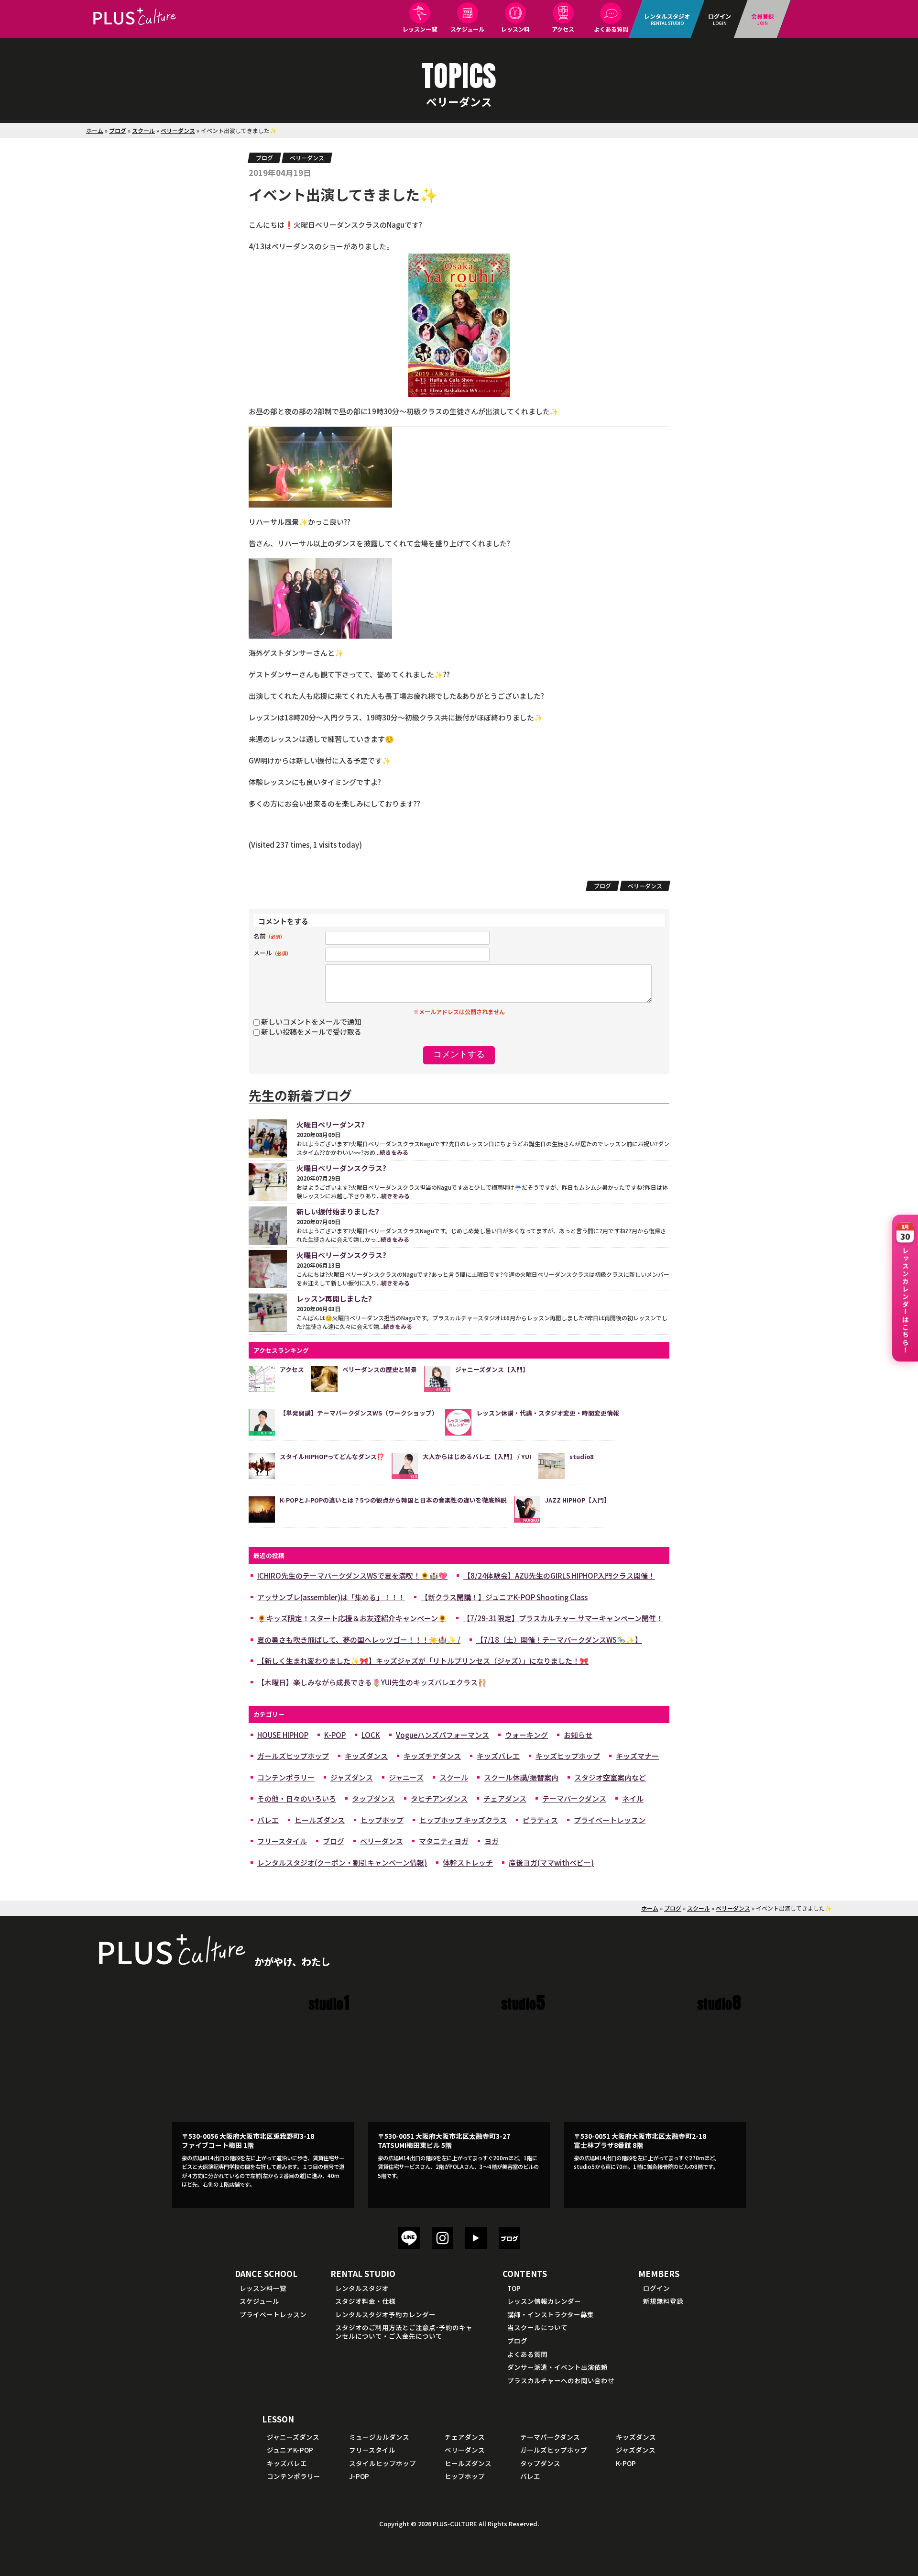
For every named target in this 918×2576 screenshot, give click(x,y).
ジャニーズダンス (293, 2437)
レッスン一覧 (420, 29)
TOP (514, 2288)
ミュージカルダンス (379, 2437)
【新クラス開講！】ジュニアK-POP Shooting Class (504, 1597)
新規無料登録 (663, 2301)
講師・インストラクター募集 (551, 2314)
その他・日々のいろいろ (297, 1798)
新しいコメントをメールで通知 (311, 1022)
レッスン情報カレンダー (544, 2301)
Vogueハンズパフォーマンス (443, 1735)
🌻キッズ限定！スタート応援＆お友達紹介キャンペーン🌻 (352, 1618)
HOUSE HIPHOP (283, 1735)
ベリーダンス (178, 130)
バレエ (268, 1820)
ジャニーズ (406, 1777)
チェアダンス (505, 1798)
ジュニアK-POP (290, 2450)
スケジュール (467, 29)
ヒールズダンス (320, 1820)
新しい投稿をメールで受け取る (311, 1032)
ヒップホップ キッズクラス (463, 1820)
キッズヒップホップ (568, 1756)
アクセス (563, 29)
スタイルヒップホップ (382, 2463)
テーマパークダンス (574, 1798)
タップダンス (373, 1798)
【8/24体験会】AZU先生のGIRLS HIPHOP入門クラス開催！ (559, 1575)
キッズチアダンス (432, 1756)
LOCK (371, 1735)
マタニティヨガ (444, 1841)
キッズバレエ (498, 1756)
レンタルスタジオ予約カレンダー (385, 2314)
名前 (269, 936)
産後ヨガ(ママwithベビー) (551, 1863)
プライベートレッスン (610, 1820)
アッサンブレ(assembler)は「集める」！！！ (331, 1597)
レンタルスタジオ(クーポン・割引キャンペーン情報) (342, 1863)
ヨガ (492, 1841)
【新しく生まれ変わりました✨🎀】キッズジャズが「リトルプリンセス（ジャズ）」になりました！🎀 (423, 1661)
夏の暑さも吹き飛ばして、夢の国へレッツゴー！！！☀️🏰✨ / (359, 1640)
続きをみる (394, 1152)
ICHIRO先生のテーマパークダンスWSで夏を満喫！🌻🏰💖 (352, 1575)
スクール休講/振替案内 (521, 1777)
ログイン (656, 2288)
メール (272, 953)
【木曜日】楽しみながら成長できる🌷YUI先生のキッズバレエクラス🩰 (372, 1682)
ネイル (633, 1798)
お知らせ (578, 1735)
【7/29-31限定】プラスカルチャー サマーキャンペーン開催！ (563, 1618)
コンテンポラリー (286, 1777)
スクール (143, 130)
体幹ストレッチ (468, 1863)
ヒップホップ (382, 1820)
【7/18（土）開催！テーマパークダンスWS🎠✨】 (559, 1640)
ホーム (95, 130)
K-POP (335, 1735)
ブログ (118, 130)
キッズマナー (637, 1756)
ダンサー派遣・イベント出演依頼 (557, 2367)
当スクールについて (537, 2327)
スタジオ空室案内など (610, 1777)
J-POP (359, 2476)
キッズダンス (366, 1756)
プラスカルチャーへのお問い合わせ (561, 2380)
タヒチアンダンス (439, 1798)
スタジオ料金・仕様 (365, 2301)
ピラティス (540, 1820)
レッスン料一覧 (263, 2288)
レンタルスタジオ (362, 2288)
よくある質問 (611, 29)
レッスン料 (515, 29)
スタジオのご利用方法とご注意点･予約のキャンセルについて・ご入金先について (404, 2332)
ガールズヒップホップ (293, 1756)
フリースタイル (282, 1841)
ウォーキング (526, 1735)
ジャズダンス (352, 1777)
